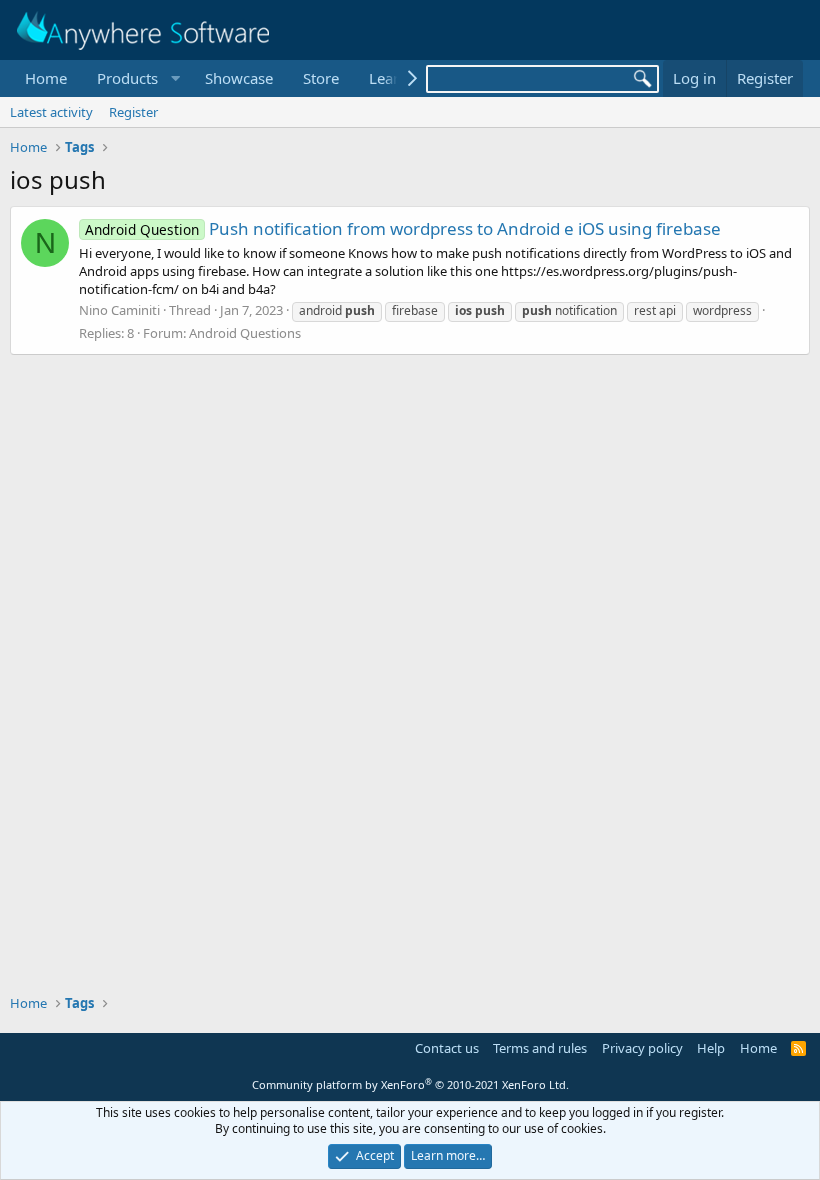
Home (46, 78)
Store (321, 78)
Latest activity (51, 112)
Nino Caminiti (119, 310)
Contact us (447, 1048)
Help (711, 1048)
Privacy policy (642, 1048)
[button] (136, 78)
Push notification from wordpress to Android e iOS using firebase (403, 228)
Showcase (239, 78)
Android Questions (245, 333)
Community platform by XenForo (410, 1084)
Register (133, 112)
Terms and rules (540, 1048)
